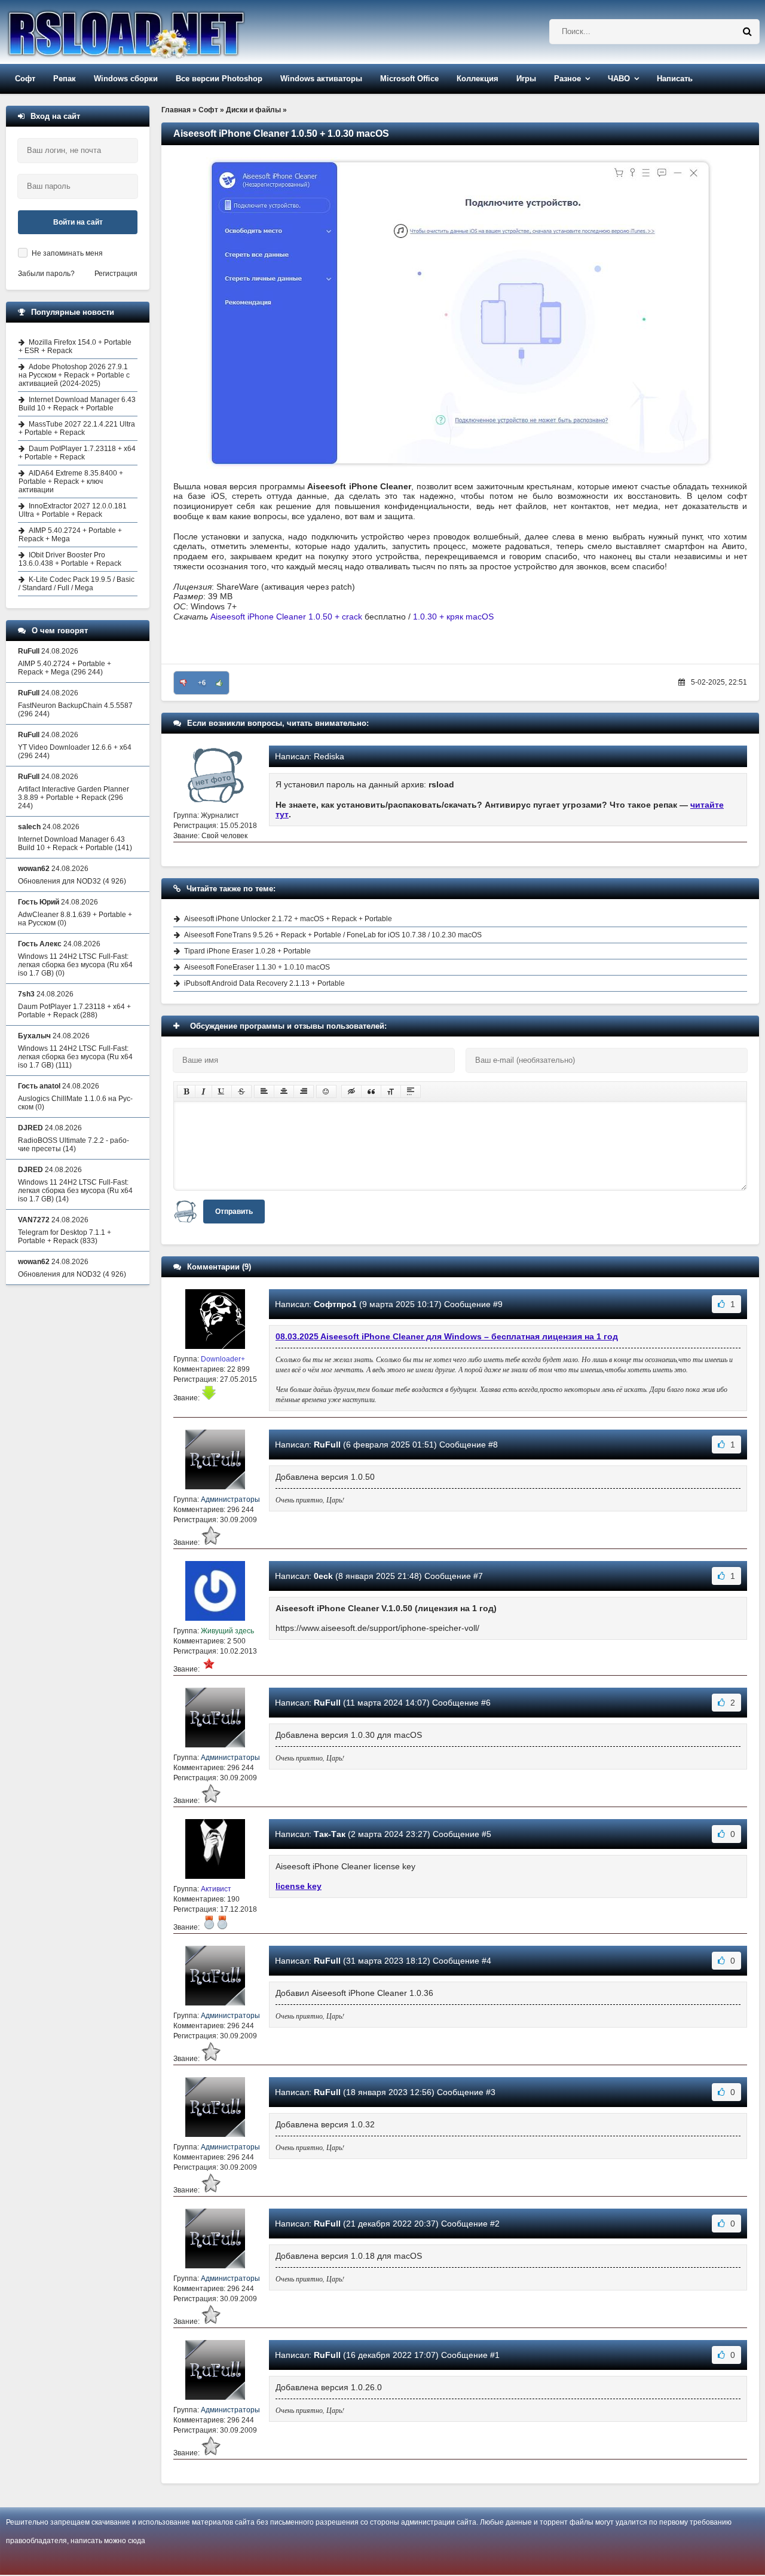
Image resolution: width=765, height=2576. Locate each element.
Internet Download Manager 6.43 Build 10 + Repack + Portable (77, 404)
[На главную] (157, 32)
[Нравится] (219, 683)
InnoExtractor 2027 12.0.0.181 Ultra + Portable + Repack (73, 510)
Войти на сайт (78, 222)
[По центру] (284, 1091)
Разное (567, 79)
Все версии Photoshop (219, 79)
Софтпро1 (335, 1304)
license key (299, 1886)
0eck (323, 1576)
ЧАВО (619, 79)
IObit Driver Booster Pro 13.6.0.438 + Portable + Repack (70, 559)
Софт (25, 79)
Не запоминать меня (67, 253)
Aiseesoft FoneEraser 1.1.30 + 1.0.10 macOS (257, 967)
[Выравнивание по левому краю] (264, 1091)
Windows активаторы (321, 79)
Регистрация (116, 274)
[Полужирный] (186, 1091)
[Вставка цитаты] (371, 1091)
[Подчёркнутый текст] (222, 1091)
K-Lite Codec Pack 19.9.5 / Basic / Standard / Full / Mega (76, 584)
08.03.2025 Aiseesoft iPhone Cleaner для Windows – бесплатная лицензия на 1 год (447, 1336)
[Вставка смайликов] (326, 1091)
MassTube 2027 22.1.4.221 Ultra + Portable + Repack (77, 428)
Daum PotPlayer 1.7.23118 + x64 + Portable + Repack (77, 453)
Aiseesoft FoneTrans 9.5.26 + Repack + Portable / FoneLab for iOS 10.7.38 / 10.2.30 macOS (333, 935)
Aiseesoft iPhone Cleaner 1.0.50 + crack (286, 617)
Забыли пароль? (46, 274)
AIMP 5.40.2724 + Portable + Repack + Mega (70, 535)
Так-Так (330, 1834)
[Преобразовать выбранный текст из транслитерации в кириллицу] (391, 1091)
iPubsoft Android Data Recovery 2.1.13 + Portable (264, 983)
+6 (202, 683)
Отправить (234, 1212)
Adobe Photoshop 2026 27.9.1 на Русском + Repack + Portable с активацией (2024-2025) (74, 375)
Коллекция (478, 79)
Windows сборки (126, 79)
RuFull (327, 1445)
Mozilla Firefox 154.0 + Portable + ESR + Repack (75, 346)
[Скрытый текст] (351, 1091)
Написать (675, 79)
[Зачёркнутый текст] (241, 1091)
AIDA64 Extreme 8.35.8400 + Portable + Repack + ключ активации (71, 482)
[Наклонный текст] (204, 1091)
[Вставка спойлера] (411, 1091)
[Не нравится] (183, 683)
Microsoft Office (409, 79)
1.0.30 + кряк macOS (453, 617)
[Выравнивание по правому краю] (304, 1091)
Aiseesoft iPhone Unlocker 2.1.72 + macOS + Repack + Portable (288, 919)
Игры (526, 79)
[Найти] (747, 32)
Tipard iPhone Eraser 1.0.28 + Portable (247, 951)
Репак (65, 79)
